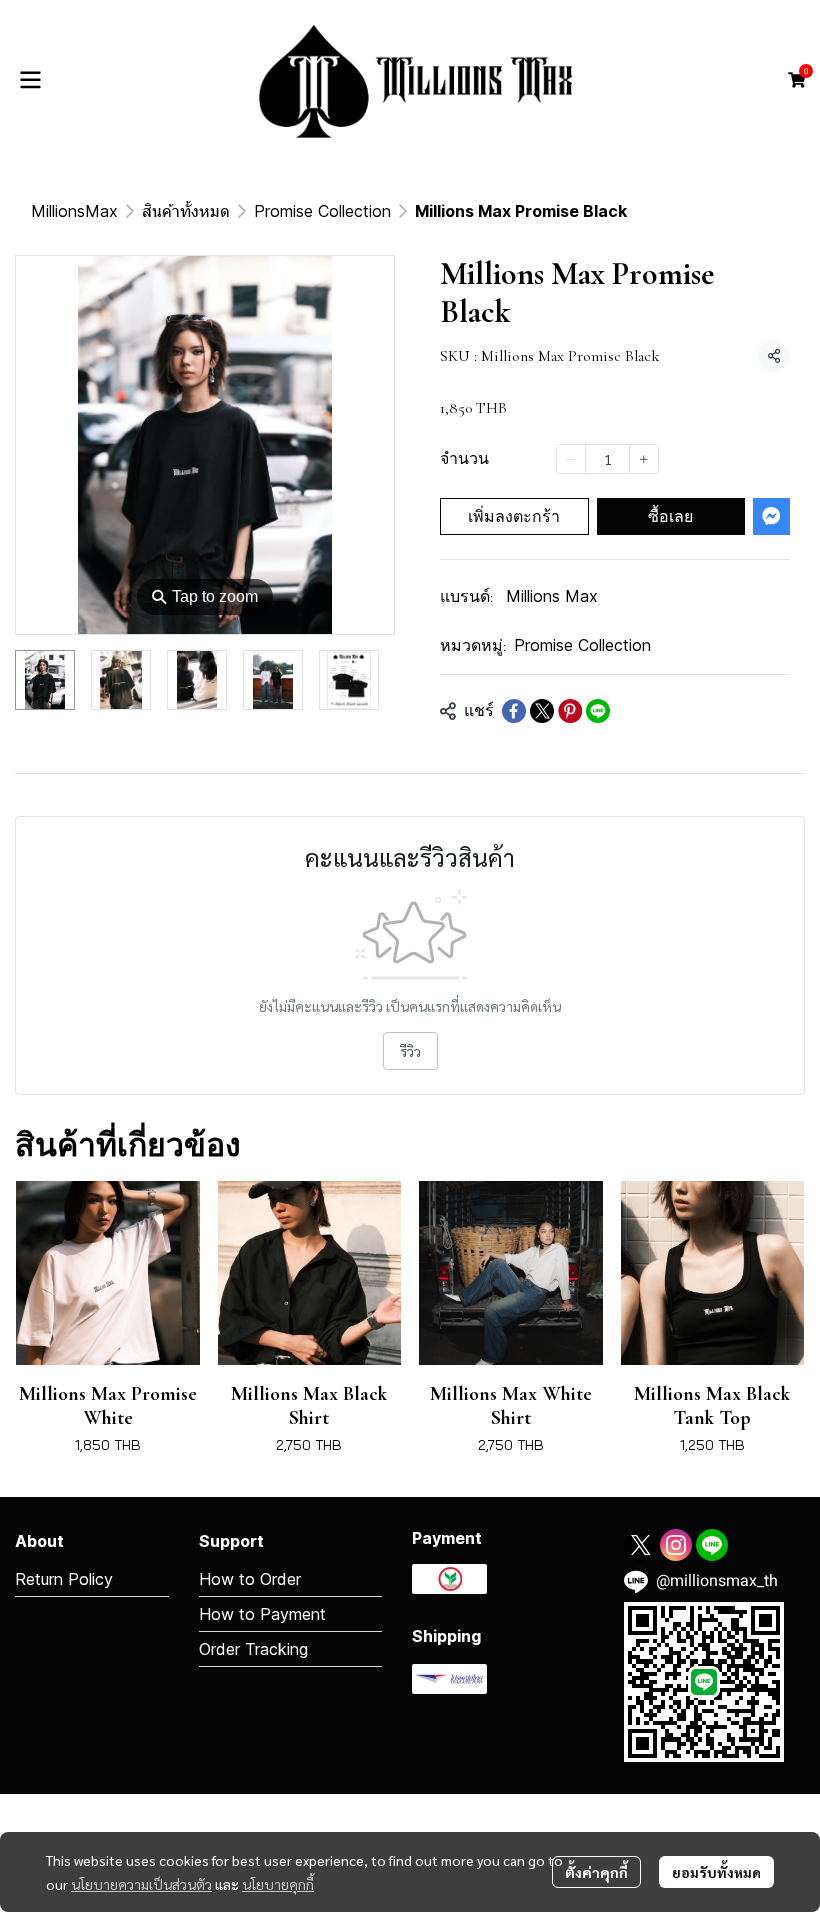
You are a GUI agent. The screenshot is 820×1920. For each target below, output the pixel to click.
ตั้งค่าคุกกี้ (596, 1872)
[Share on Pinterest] (570, 711)
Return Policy (64, 1579)
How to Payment (262, 1614)
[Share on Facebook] (514, 711)
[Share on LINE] (598, 711)
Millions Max (552, 596)
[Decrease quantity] (571, 459)
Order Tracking (253, 1649)
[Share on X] (542, 711)
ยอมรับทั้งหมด (716, 1872)
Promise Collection (322, 211)
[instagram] (676, 1545)
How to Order (250, 1579)
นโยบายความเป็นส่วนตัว (141, 1884)
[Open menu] (30, 80)
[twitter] (640, 1545)
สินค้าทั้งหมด (186, 211)
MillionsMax (74, 211)
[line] (712, 1545)
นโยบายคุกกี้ (278, 1884)
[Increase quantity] (644, 459)
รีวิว (410, 1051)
